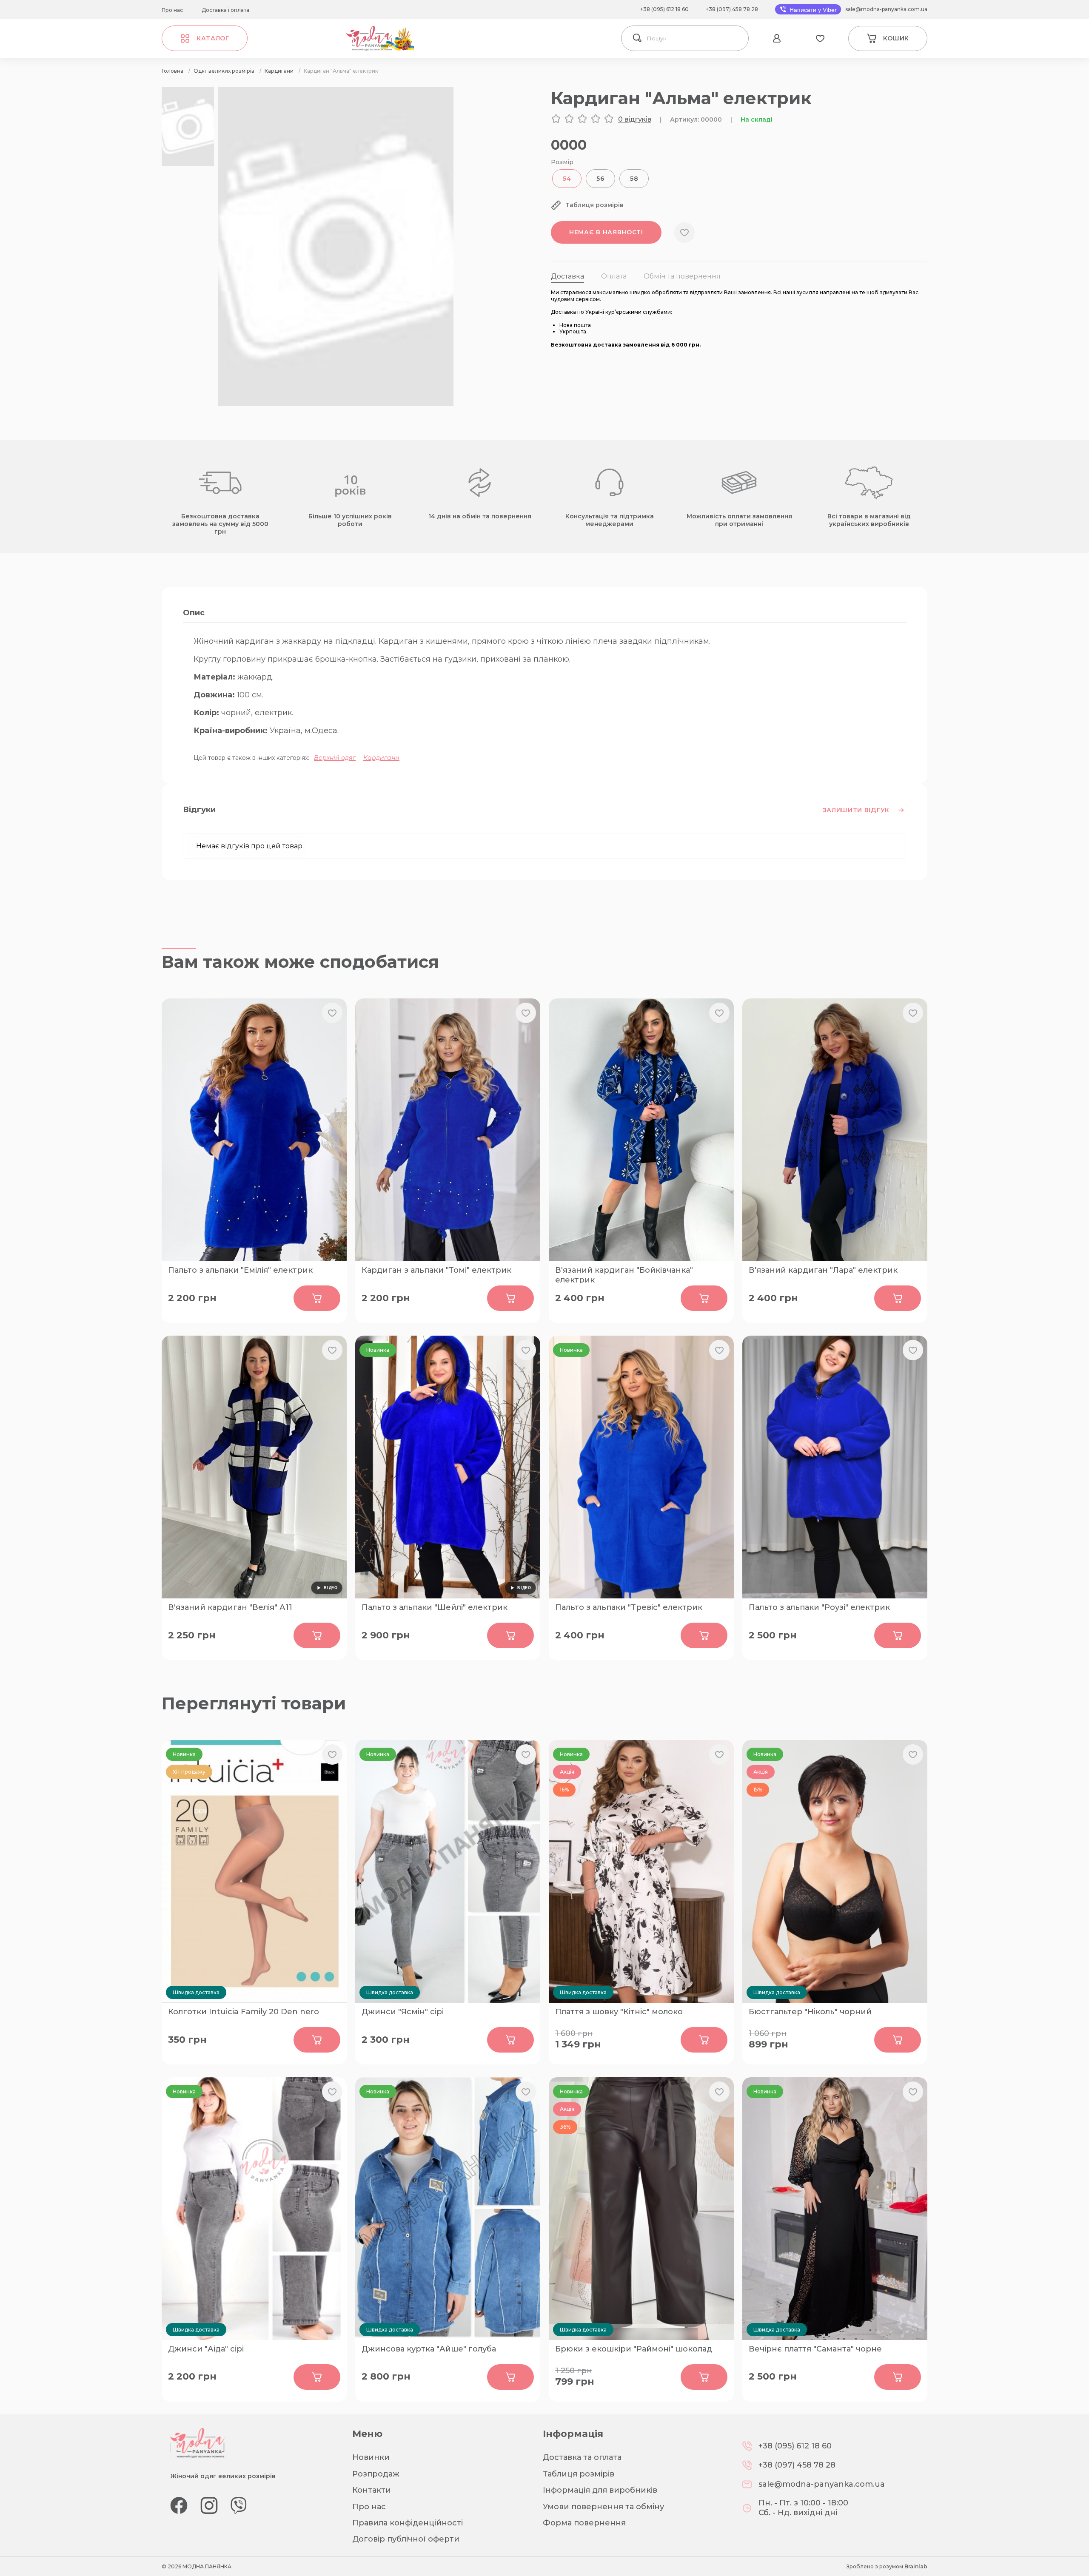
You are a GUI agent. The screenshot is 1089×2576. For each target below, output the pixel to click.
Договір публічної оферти (406, 2539)
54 (567, 179)
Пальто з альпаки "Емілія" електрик (240, 1270)
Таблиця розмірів (579, 2474)
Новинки (371, 2457)
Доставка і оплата (225, 10)
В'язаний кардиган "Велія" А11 (230, 1607)
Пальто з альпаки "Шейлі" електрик (435, 1607)
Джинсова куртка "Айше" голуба (429, 2349)
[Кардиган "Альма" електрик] (336, 404)
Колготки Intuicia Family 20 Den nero (244, 2012)
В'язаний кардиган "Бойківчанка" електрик (624, 1274)
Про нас (172, 10)
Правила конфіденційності (408, 2523)
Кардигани (381, 758)
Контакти (372, 2490)
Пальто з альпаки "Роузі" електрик (819, 1607)
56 (600, 179)
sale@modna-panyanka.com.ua (886, 9)
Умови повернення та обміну (603, 2507)
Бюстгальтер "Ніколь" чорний (810, 2012)
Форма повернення (584, 2523)
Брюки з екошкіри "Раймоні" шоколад (634, 2349)
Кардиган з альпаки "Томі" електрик (436, 1270)
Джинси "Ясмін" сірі (403, 2012)
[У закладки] (684, 233)
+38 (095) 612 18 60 (664, 9)
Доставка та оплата (582, 2457)
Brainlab (916, 2566)
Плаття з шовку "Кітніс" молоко (619, 2012)
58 (634, 179)
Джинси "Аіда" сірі (206, 2349)
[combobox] (695, 38)
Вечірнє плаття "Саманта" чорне (815, 2349)
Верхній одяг (335, 758)
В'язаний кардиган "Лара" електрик (823, 1270)
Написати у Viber (812, 10)
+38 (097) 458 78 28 (732, 9)
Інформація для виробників (600, 2490)
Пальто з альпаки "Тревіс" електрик (629, 1607)
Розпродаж (376, 2474)
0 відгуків (635, 119)
